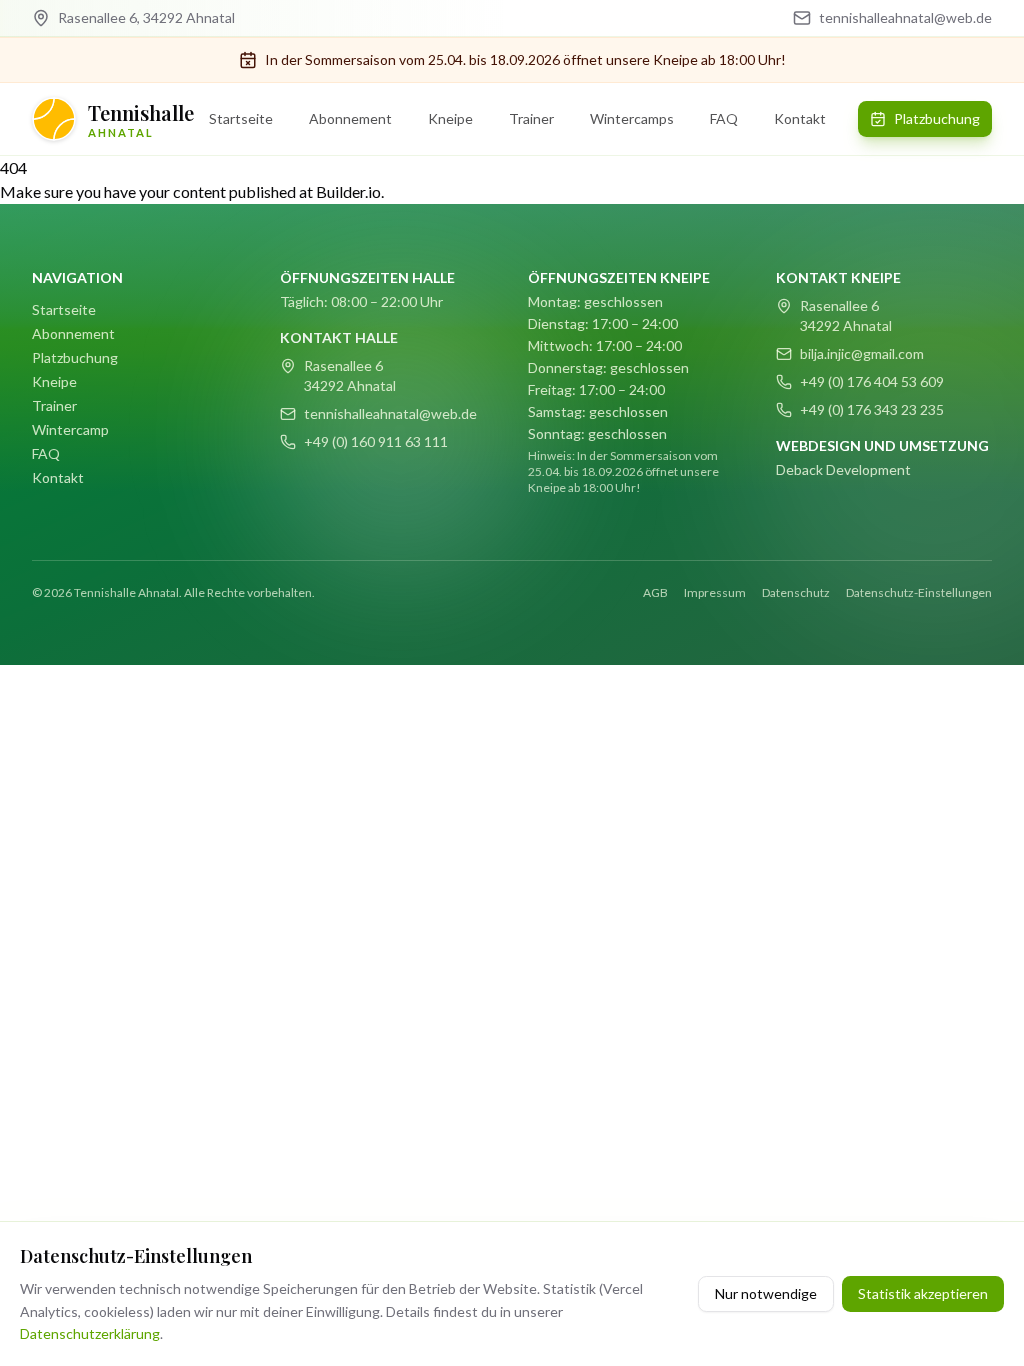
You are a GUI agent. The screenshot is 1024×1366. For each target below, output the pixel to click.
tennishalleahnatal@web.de (390, 413)
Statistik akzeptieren (923, 1293)
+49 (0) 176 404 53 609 (872, 381)
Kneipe (450, 118)
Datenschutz (796, 592)
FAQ (724, 118)
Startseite (241, 118)
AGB (655, 592)
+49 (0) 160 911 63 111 (376, 441)
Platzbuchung (937, 118)
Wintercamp (70, 429)
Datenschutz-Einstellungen (919, 592)
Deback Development (843, 469)
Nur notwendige (766, 1293)
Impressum (715, 592)
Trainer (531, 118)
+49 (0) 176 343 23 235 (872, 409)
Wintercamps (632, 118)
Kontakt (800, 118)
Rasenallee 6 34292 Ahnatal (350, 375)
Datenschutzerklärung (90, 1333)
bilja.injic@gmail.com (862, 353)
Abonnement (350, 118)
